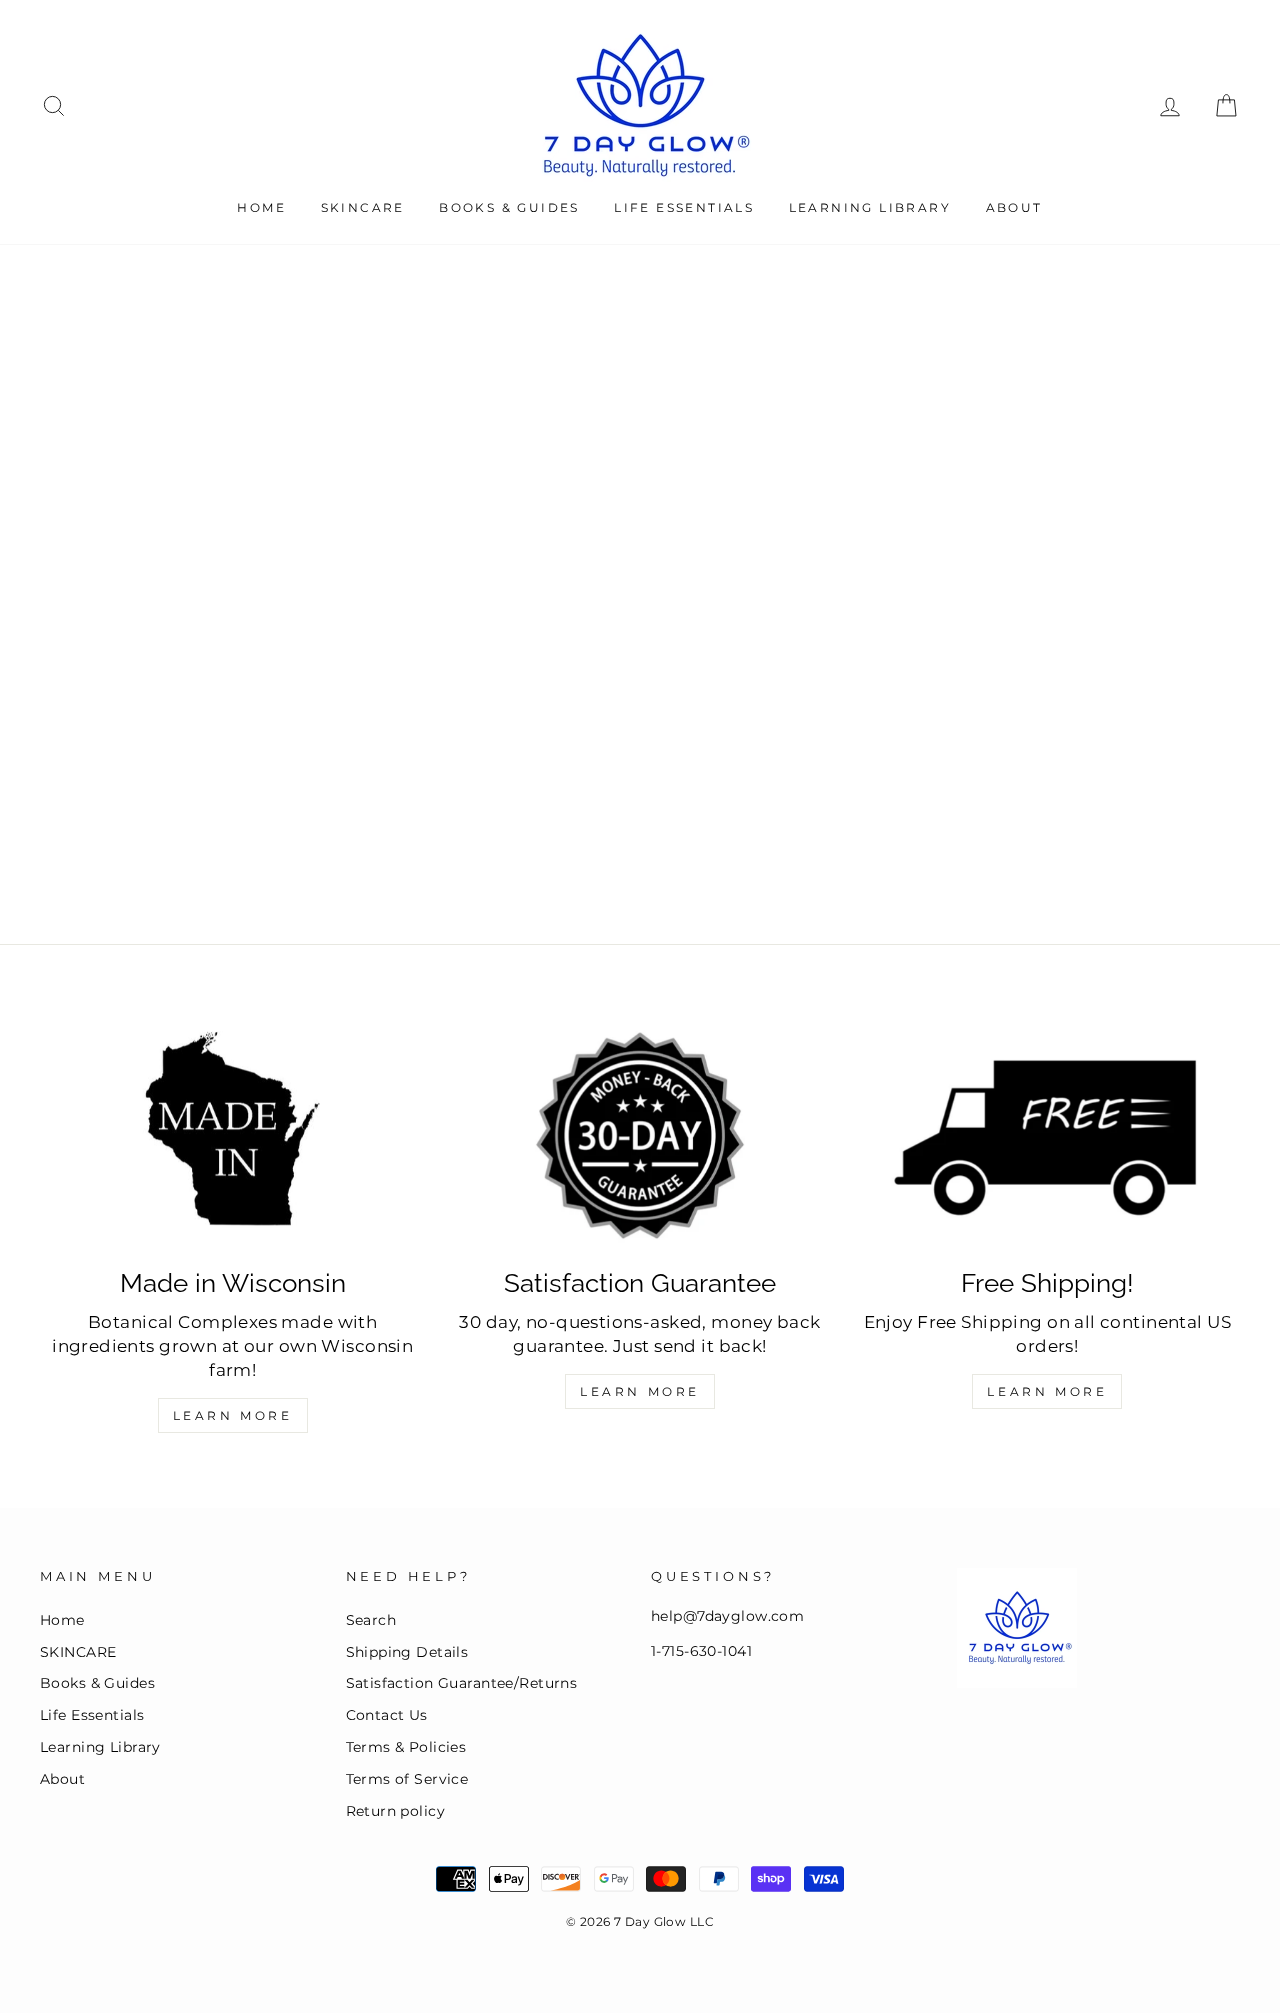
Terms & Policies (406, 1747)
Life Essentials (684, 207)
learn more (1047, 1391)
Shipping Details (407, 1652)
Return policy (396, 1811)
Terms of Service (407, 1779)
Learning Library (870, 207)
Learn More (233, 1415)
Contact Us (387, 1715)
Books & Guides (509, 207)
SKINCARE (363, 207)
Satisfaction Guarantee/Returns (462, 1683)
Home (261, 207)
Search (371, 1620)
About (1014, 207)
